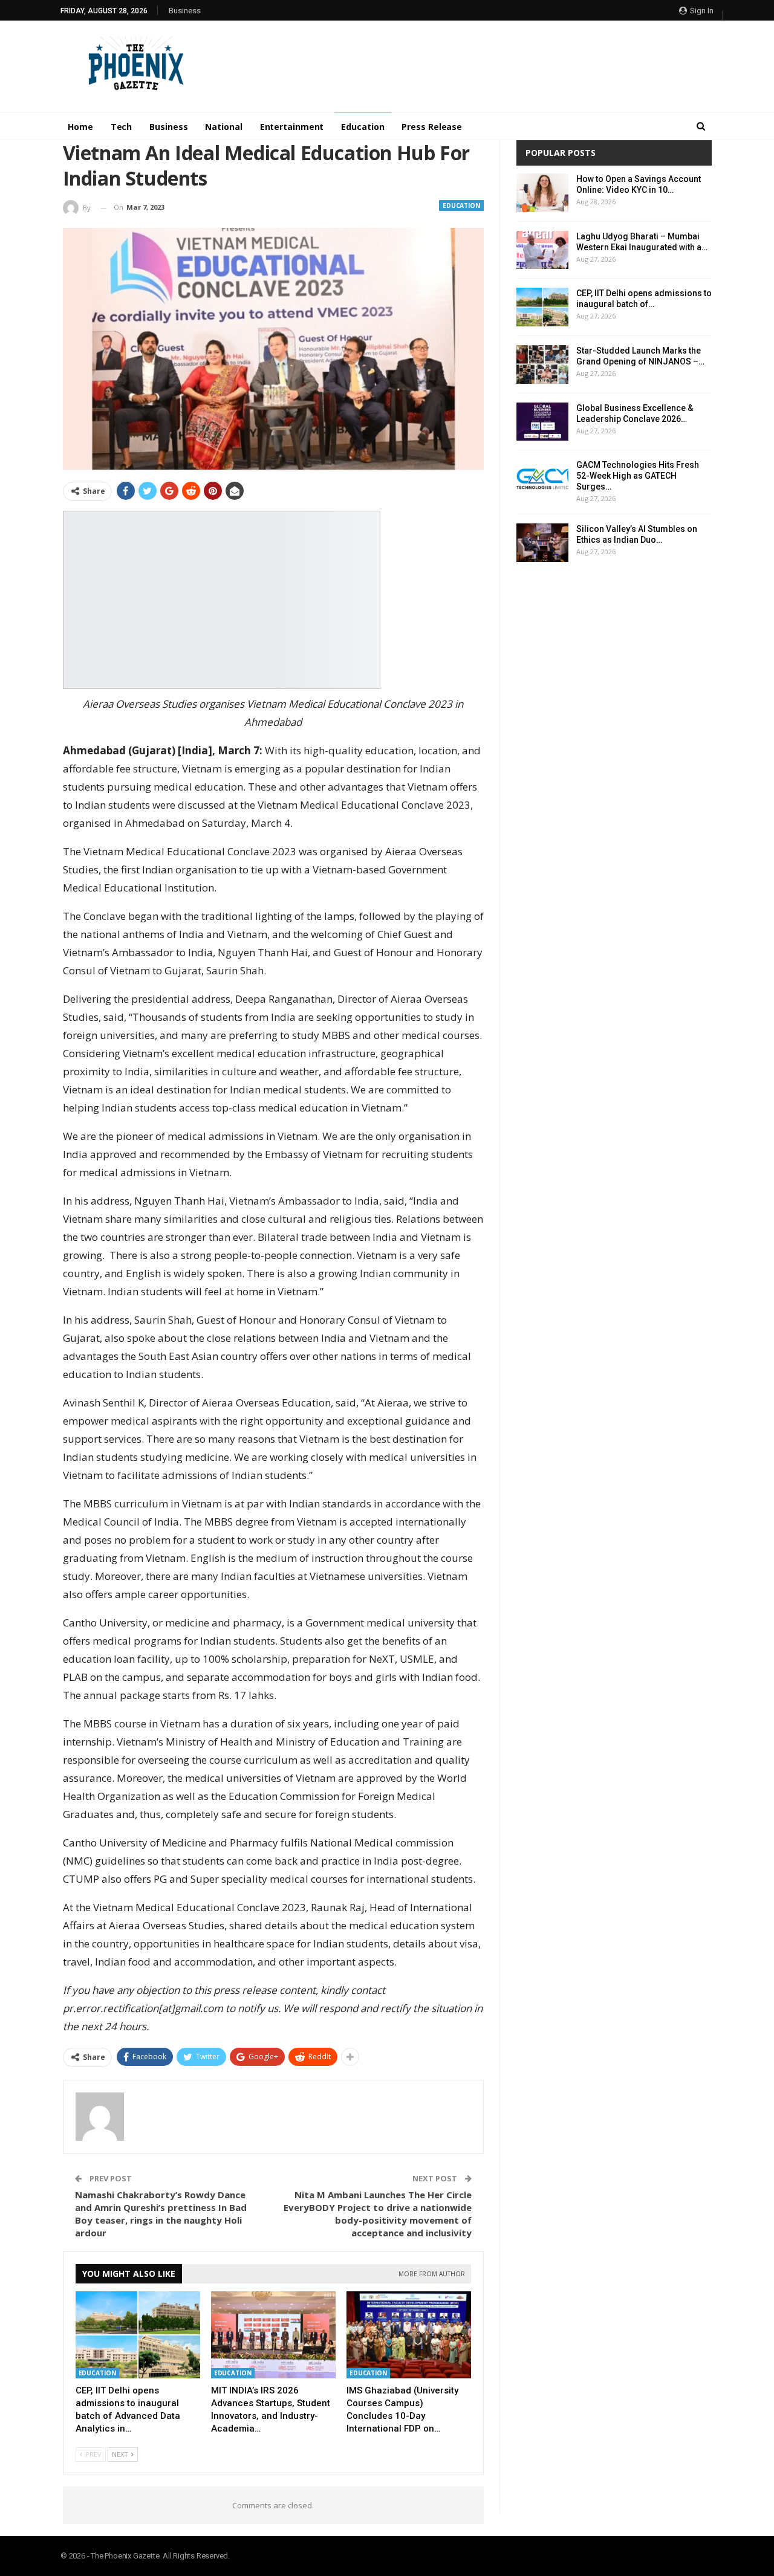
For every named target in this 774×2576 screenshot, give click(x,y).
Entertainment (292, 127)
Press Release (432, 127)
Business (185, 11)
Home (80, 127)
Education (363, 127)
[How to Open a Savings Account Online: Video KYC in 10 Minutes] (542, 193)
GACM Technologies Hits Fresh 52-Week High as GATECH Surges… (638, 476)
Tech (122, 127)
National (223, 127)
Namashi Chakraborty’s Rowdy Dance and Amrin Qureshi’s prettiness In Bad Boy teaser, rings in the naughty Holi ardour (161, 2214)
